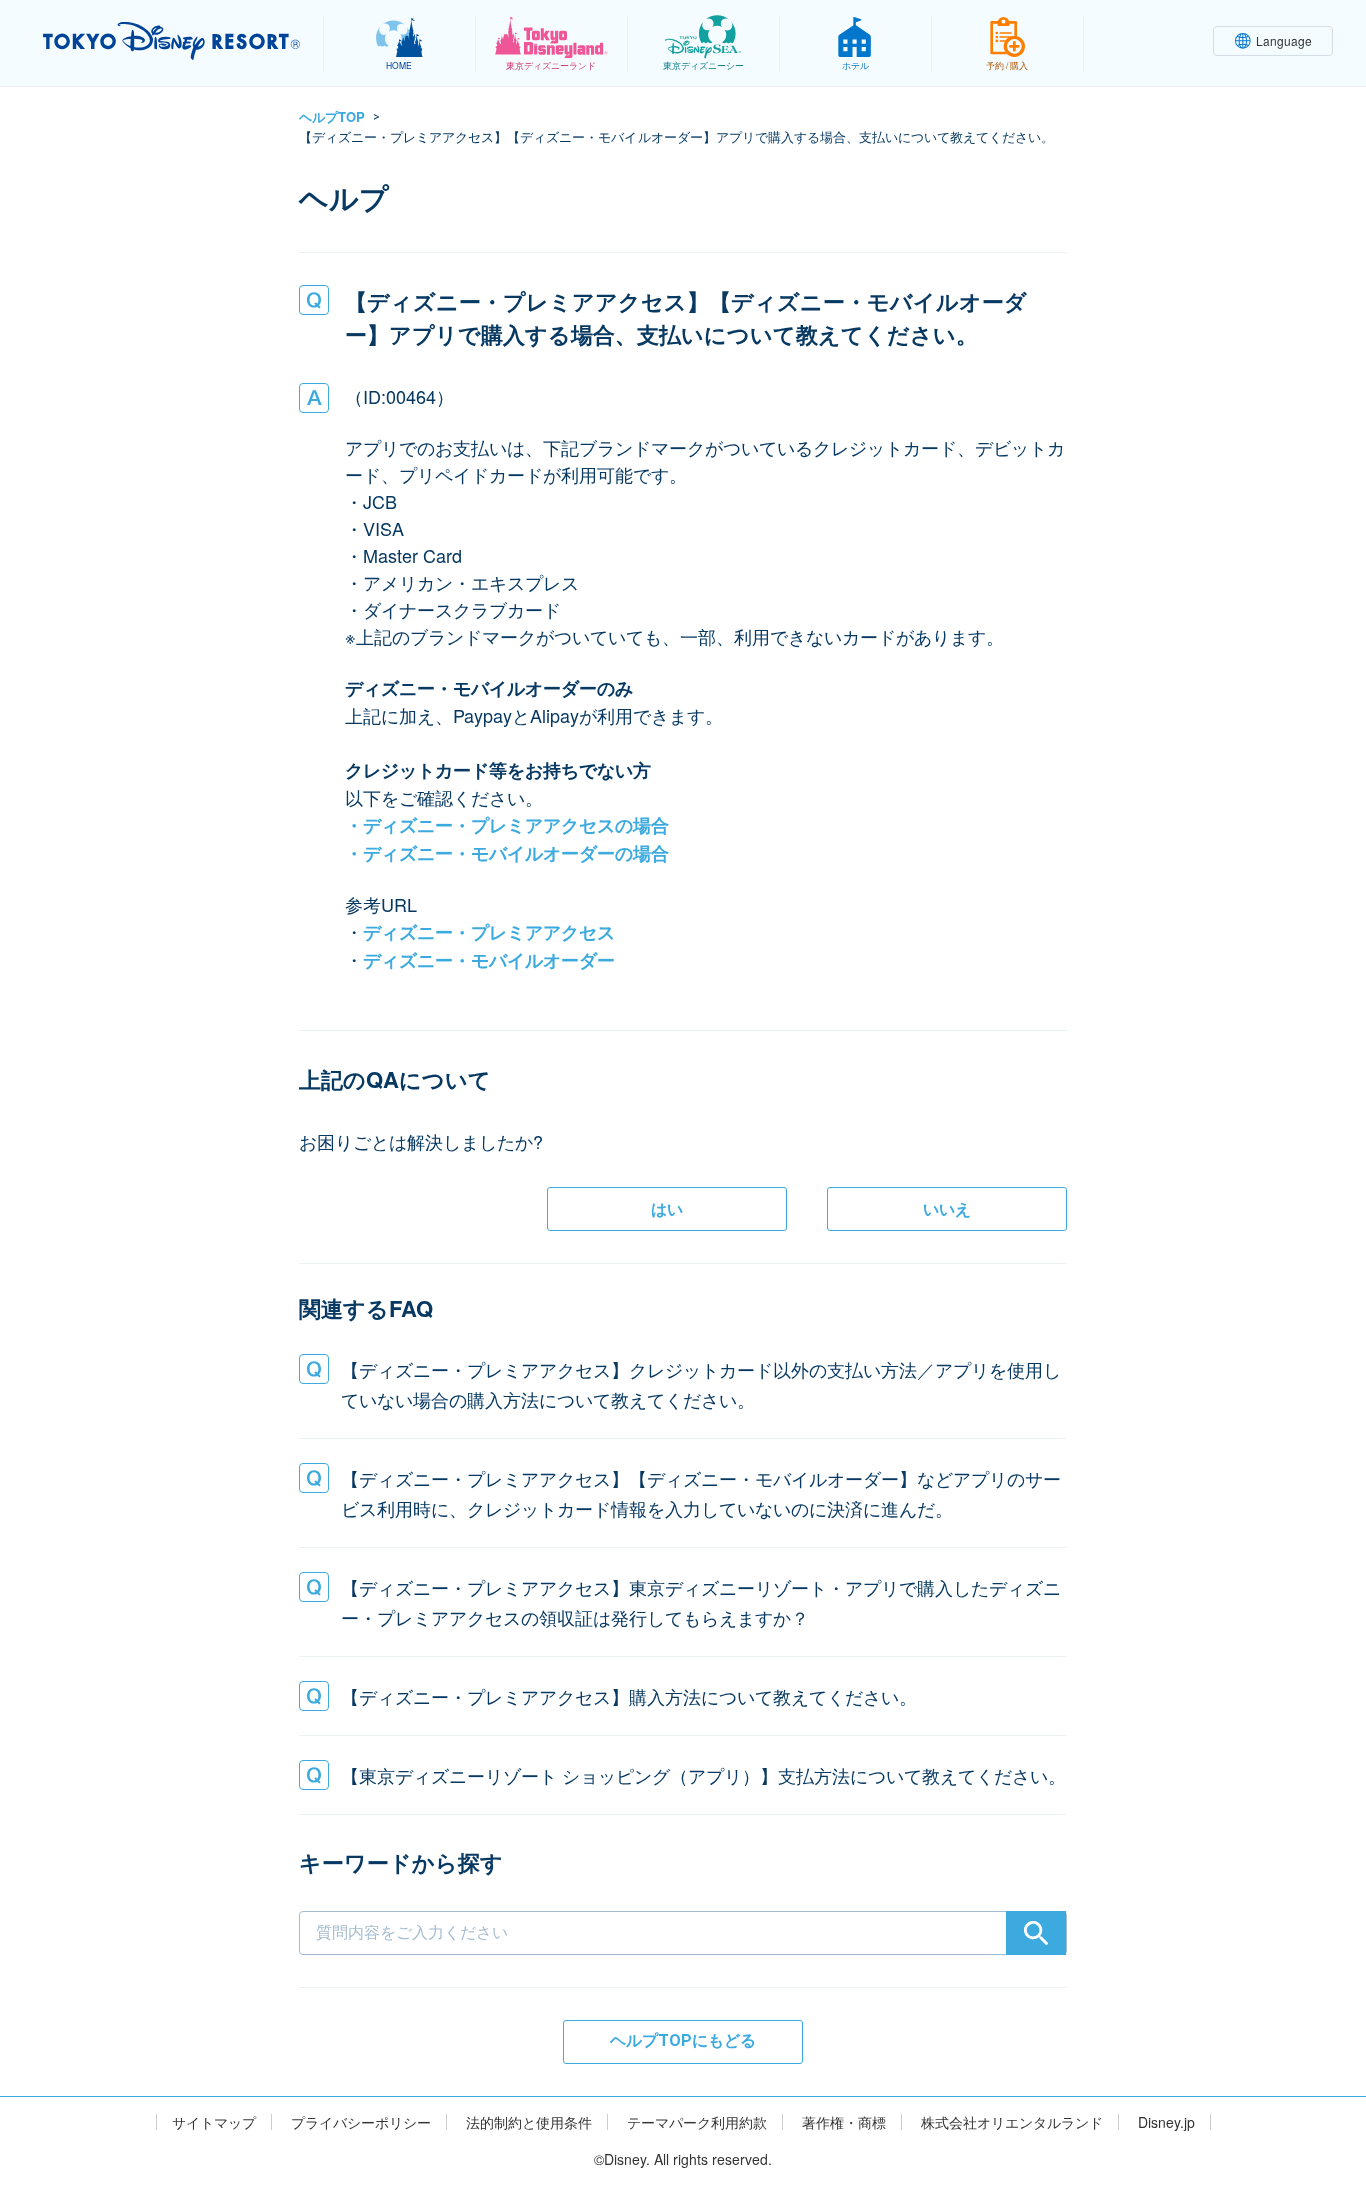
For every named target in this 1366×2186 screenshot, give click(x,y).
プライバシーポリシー (361, 2122)
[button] (683, 1384)
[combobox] (683, 1900)
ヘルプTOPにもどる (683, 2040)
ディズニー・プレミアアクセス (489, 932)
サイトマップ (214, 2122)
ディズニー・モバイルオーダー (489, 960)
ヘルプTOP (332, 116)
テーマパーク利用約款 (697, 2122)
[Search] (1036, 1933)
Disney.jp (1166, 2122)
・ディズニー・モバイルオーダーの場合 (507, 853)
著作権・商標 (844, 2122)
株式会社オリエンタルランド (1012, 2122)
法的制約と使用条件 (529, 2122)
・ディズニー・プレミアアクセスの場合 (507, 825)
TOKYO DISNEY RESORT (171, 41)
